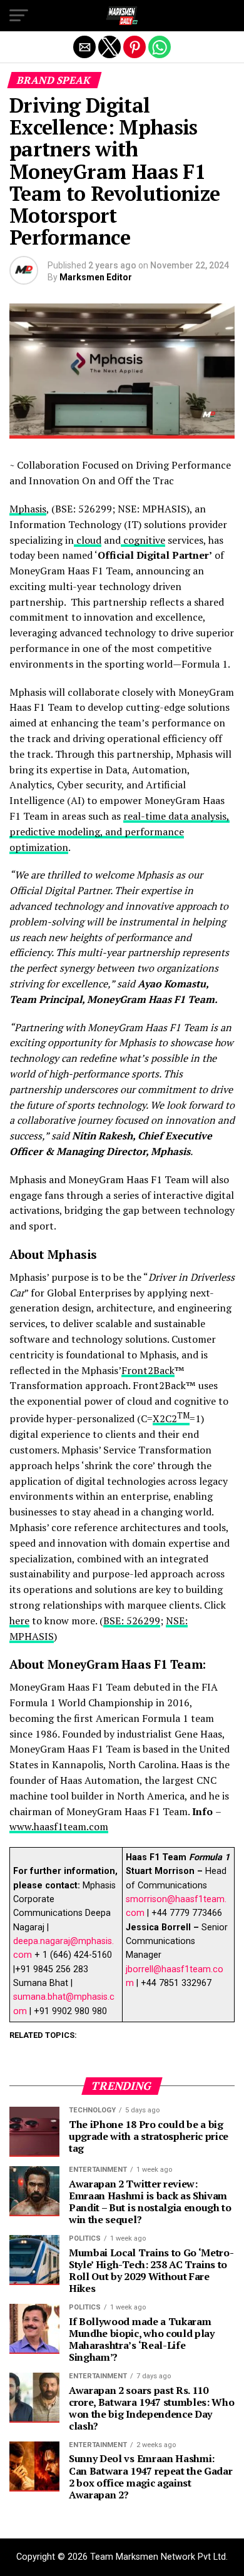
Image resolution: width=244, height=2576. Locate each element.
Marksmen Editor (96, 277)
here (19, 1621)
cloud (88, 540)
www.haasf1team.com (59, 1826)
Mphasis (28, 509)
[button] (19, 16)
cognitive (143, 540)
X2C (162, 1418)
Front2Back (148, 1370)
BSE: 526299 (132, 1621)
